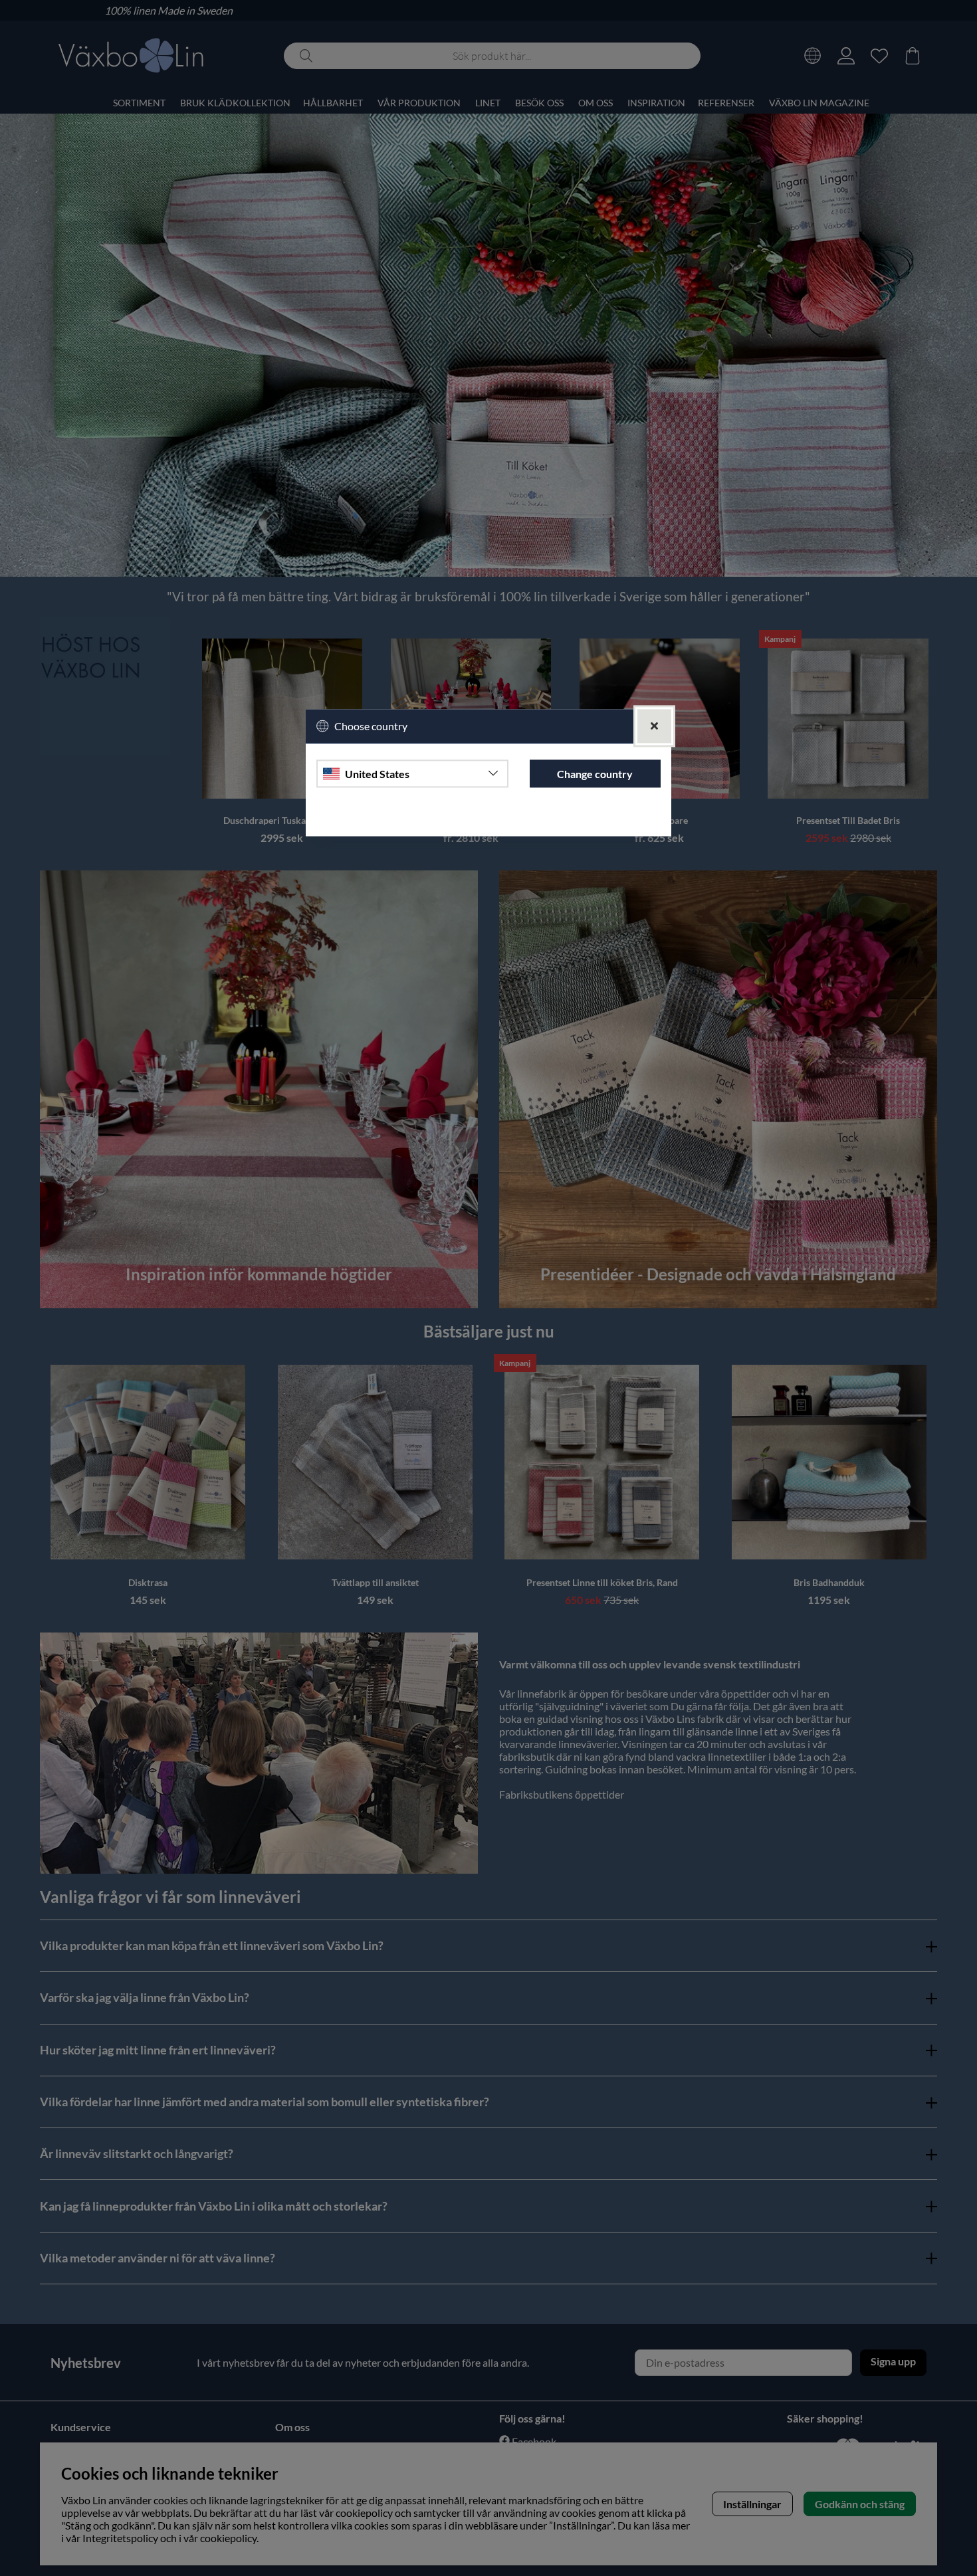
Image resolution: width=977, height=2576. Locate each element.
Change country (595, 774)
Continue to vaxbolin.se (489, 820)
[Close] (654, 727)
